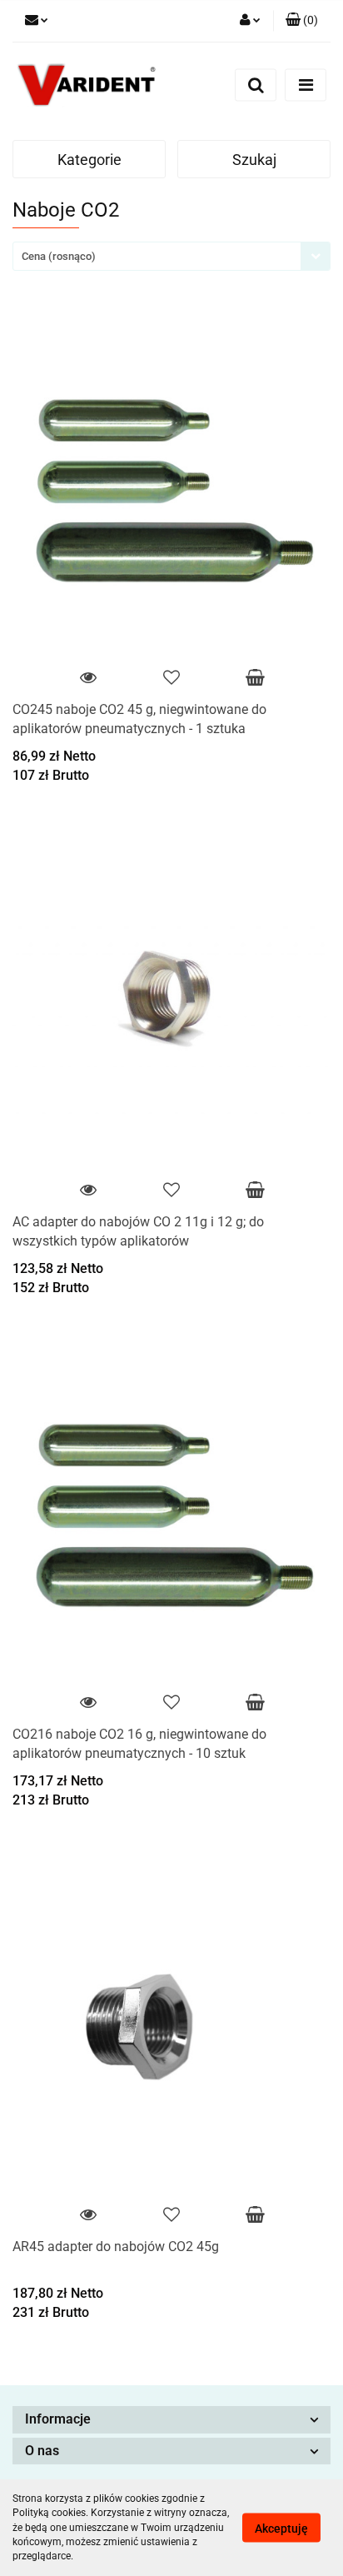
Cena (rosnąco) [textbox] (59, 256)
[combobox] (171, 256)
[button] (302, 21)
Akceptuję (281, 2529)
